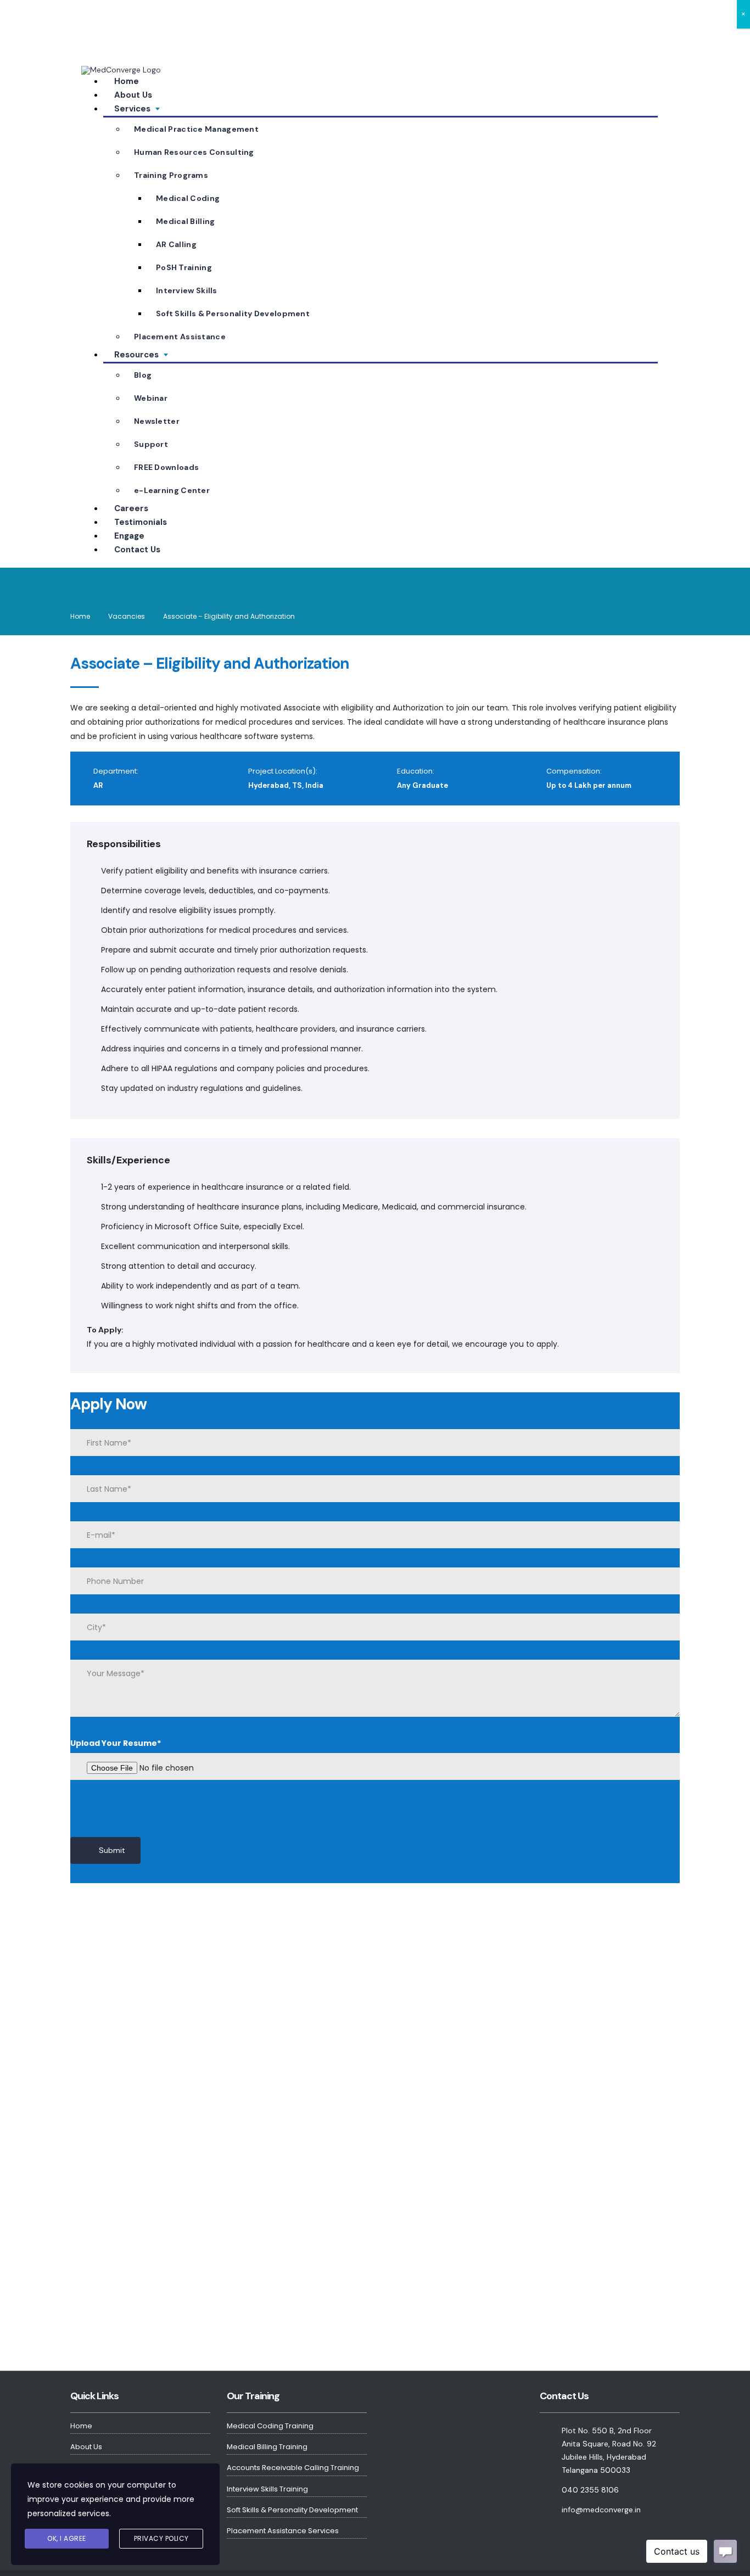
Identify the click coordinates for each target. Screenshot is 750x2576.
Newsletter (157, 421)
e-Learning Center (172, 490)
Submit (112, 1850)
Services (132, 109)
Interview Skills (187, 290)
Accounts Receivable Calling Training (293, 2469)
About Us (133, 95)
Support (151, 444)
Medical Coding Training (270, 2427)
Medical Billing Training (267, 2448)
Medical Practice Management (196, 129)
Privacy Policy (161, 2538)
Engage (129, 536)
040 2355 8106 (119, 16)
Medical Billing (186, 221)
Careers (131, 508)
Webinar (151, 398)
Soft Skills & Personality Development (233, 313)
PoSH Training (184, 267)
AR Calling (176, 244)
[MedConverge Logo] (121, 70)
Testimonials (141, 522)
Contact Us (137, 550)
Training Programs (171, 175)
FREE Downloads (166, 467)
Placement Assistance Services (283, 2532)
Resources (136, 355)
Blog (143, 375)
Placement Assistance (180, 337)
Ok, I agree (67, 2538)
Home (127, 81)
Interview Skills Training (267, 2491)
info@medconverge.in (135, 32)
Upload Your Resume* (116, 1743)
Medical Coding (188, 198)
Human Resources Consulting (194, 152)
